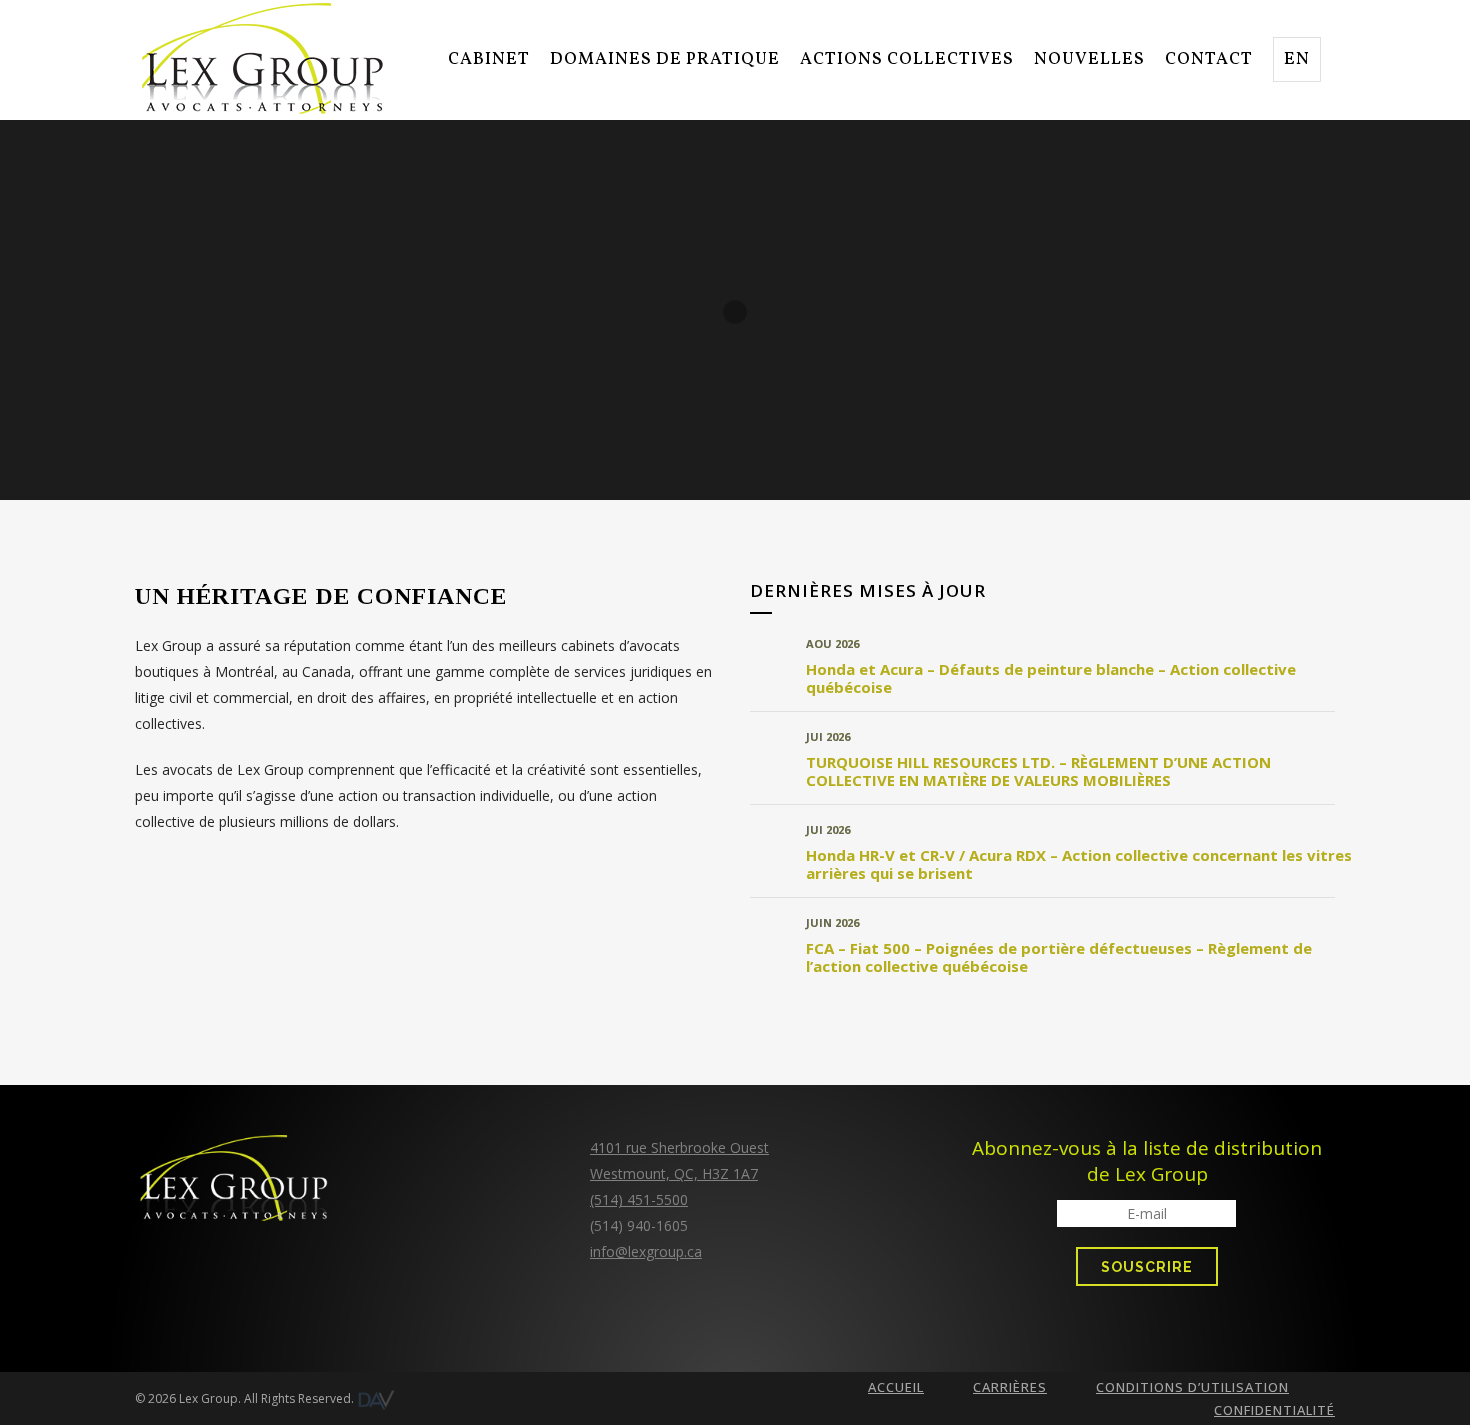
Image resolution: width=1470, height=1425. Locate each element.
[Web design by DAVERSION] (376, 1399)
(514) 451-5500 (639, 1199)
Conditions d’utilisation (1192, 1387)
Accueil (896, 1387)
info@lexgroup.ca (646, 1251)
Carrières (1010, 1387)
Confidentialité (1274, 1410)
